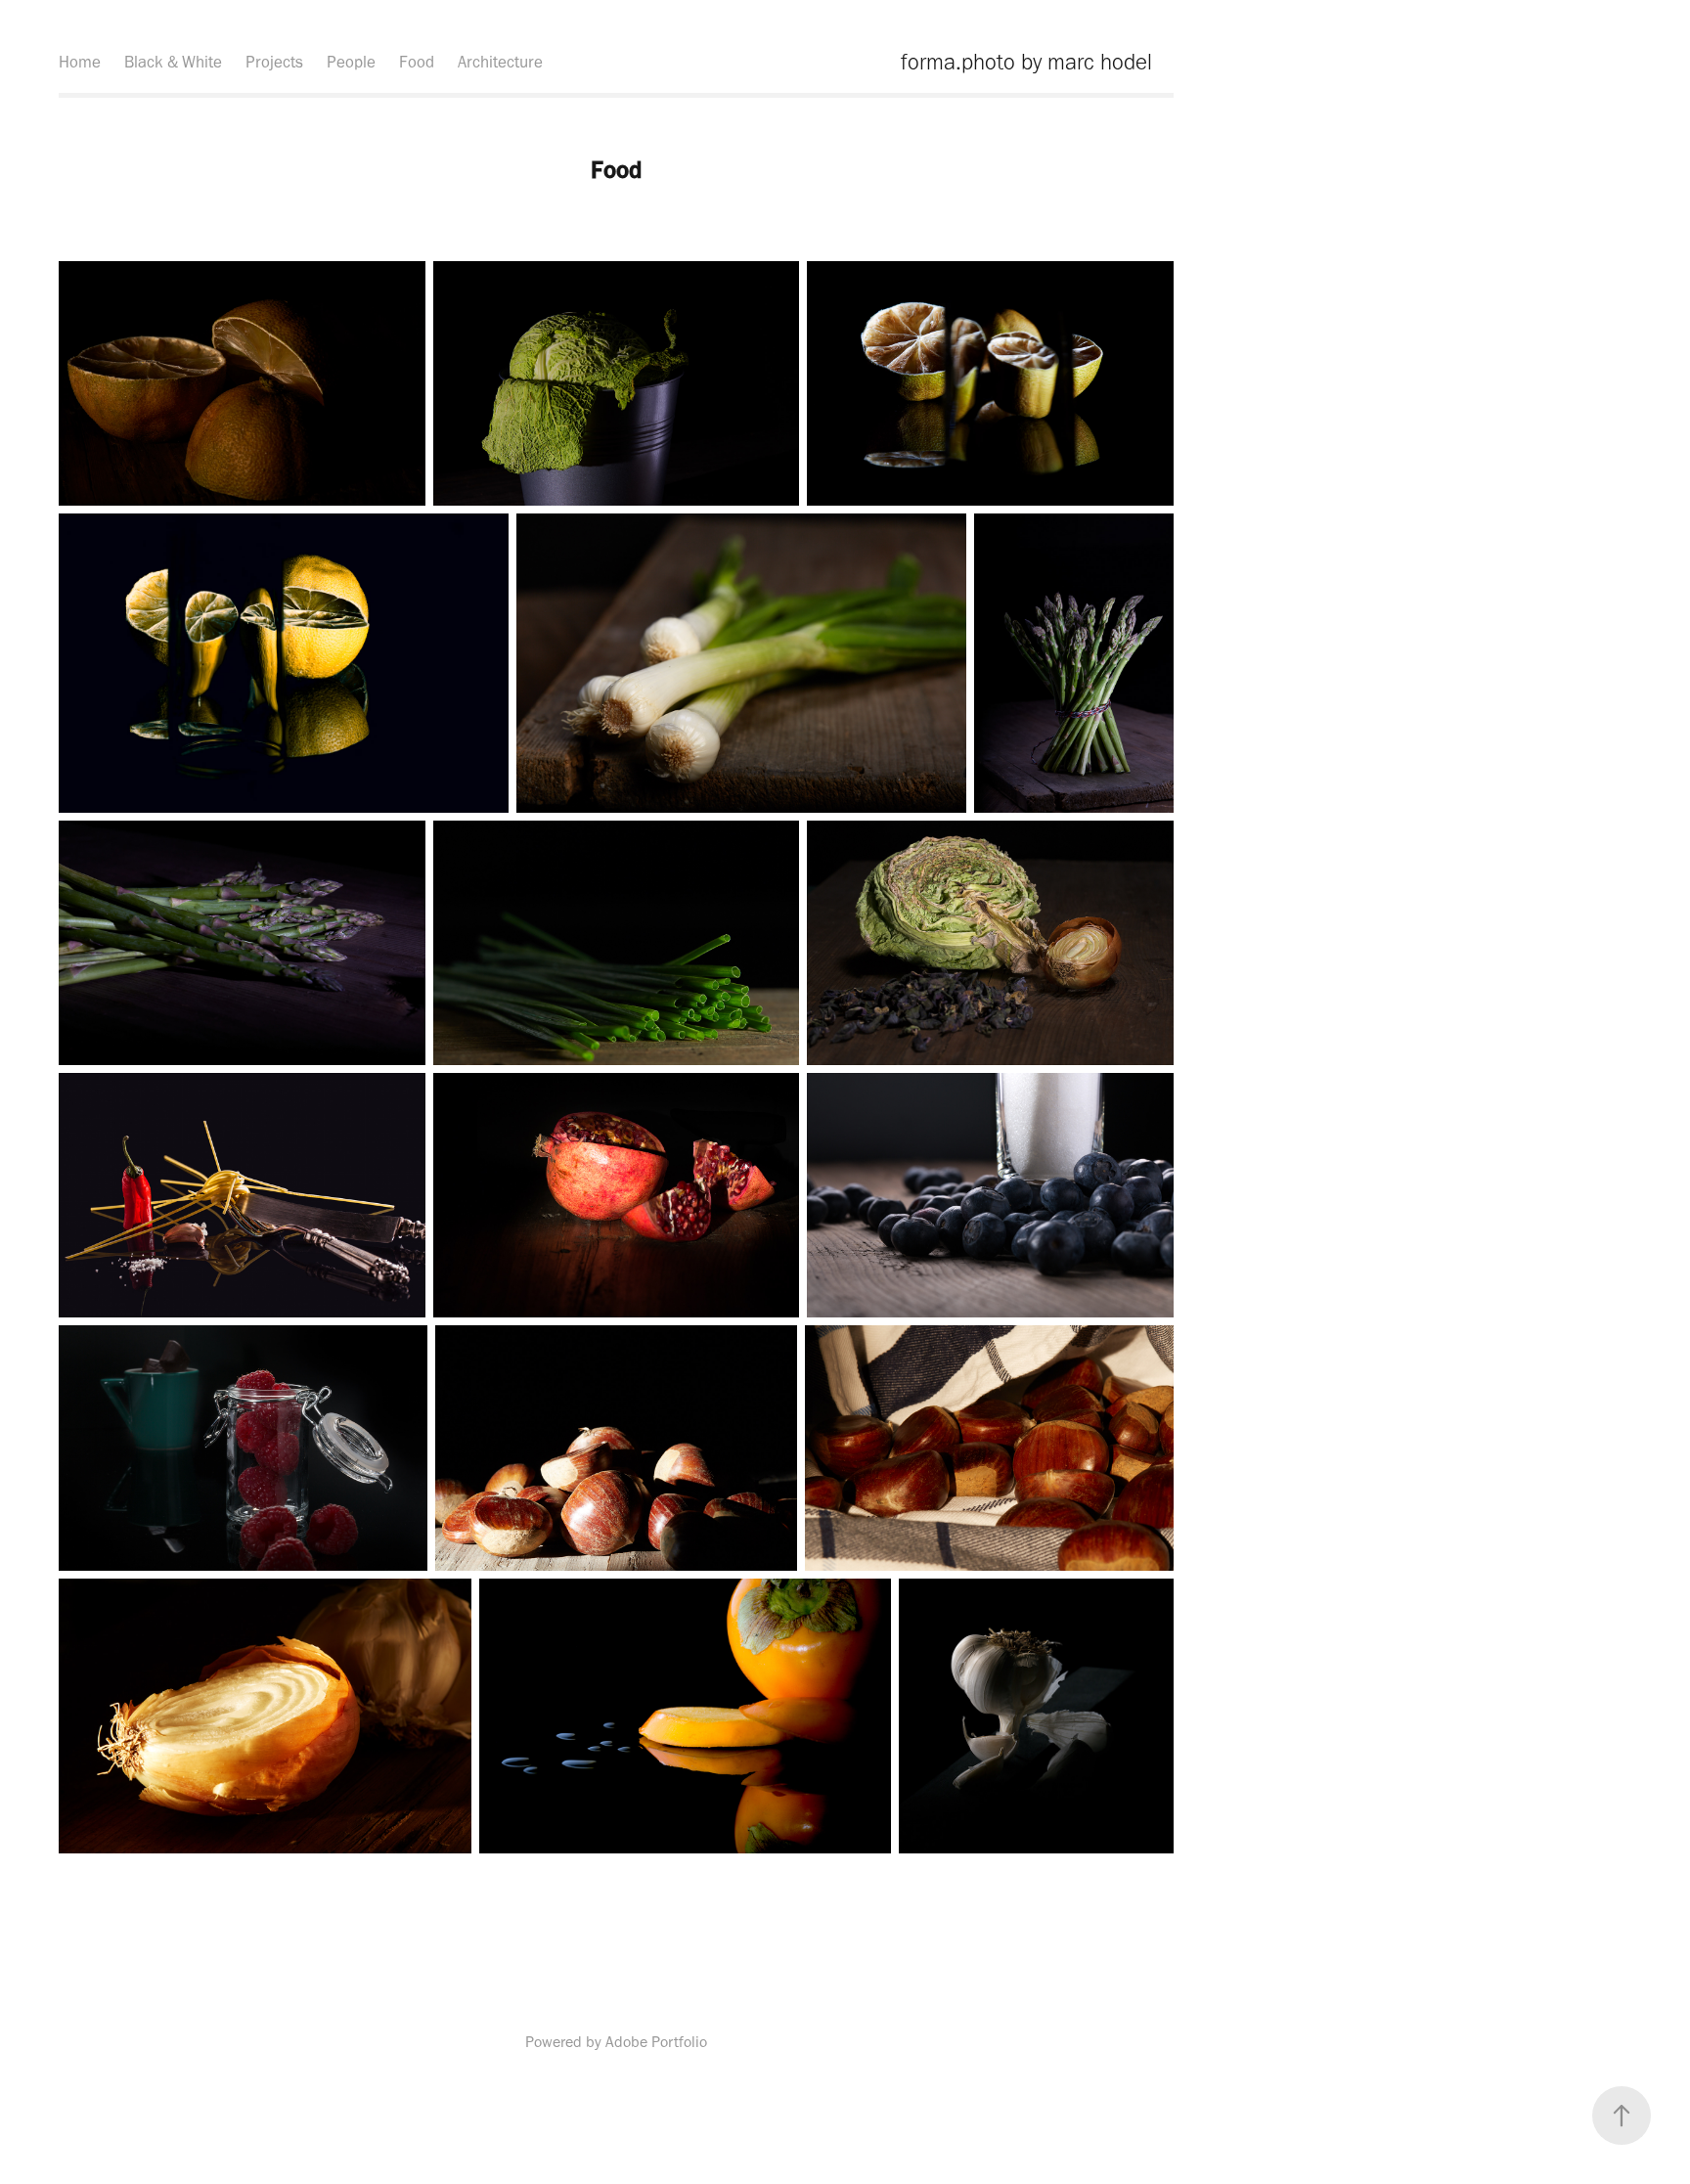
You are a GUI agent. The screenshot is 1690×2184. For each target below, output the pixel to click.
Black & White (173, 62)
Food (417, 62)
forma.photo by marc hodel (1026, 62)
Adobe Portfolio (656, 2042)
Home (80, 62)
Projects (274, 62)
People (351, 62)
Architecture (500, 62)
